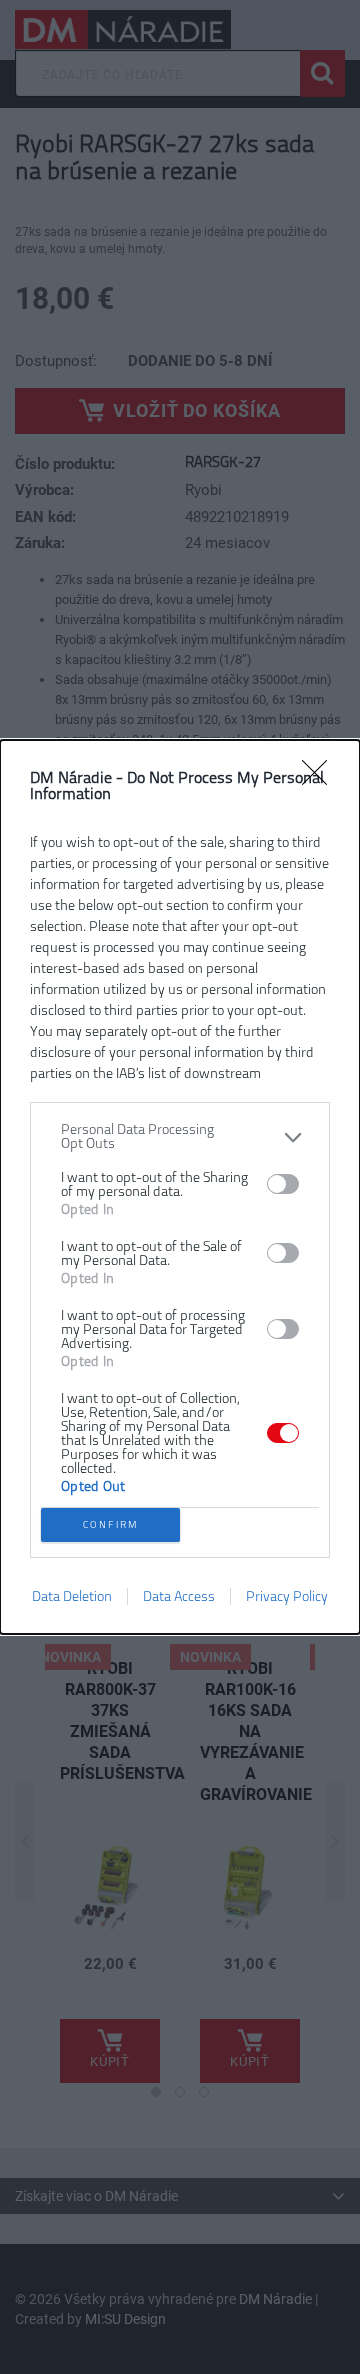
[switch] (283, 1184)
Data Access (179, 1596)
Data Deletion (72, 1596)
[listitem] (180, 1137)
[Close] (321, 779)
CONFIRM (111, 1525)
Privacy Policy (287, 1596)
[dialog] (180, 1187)
